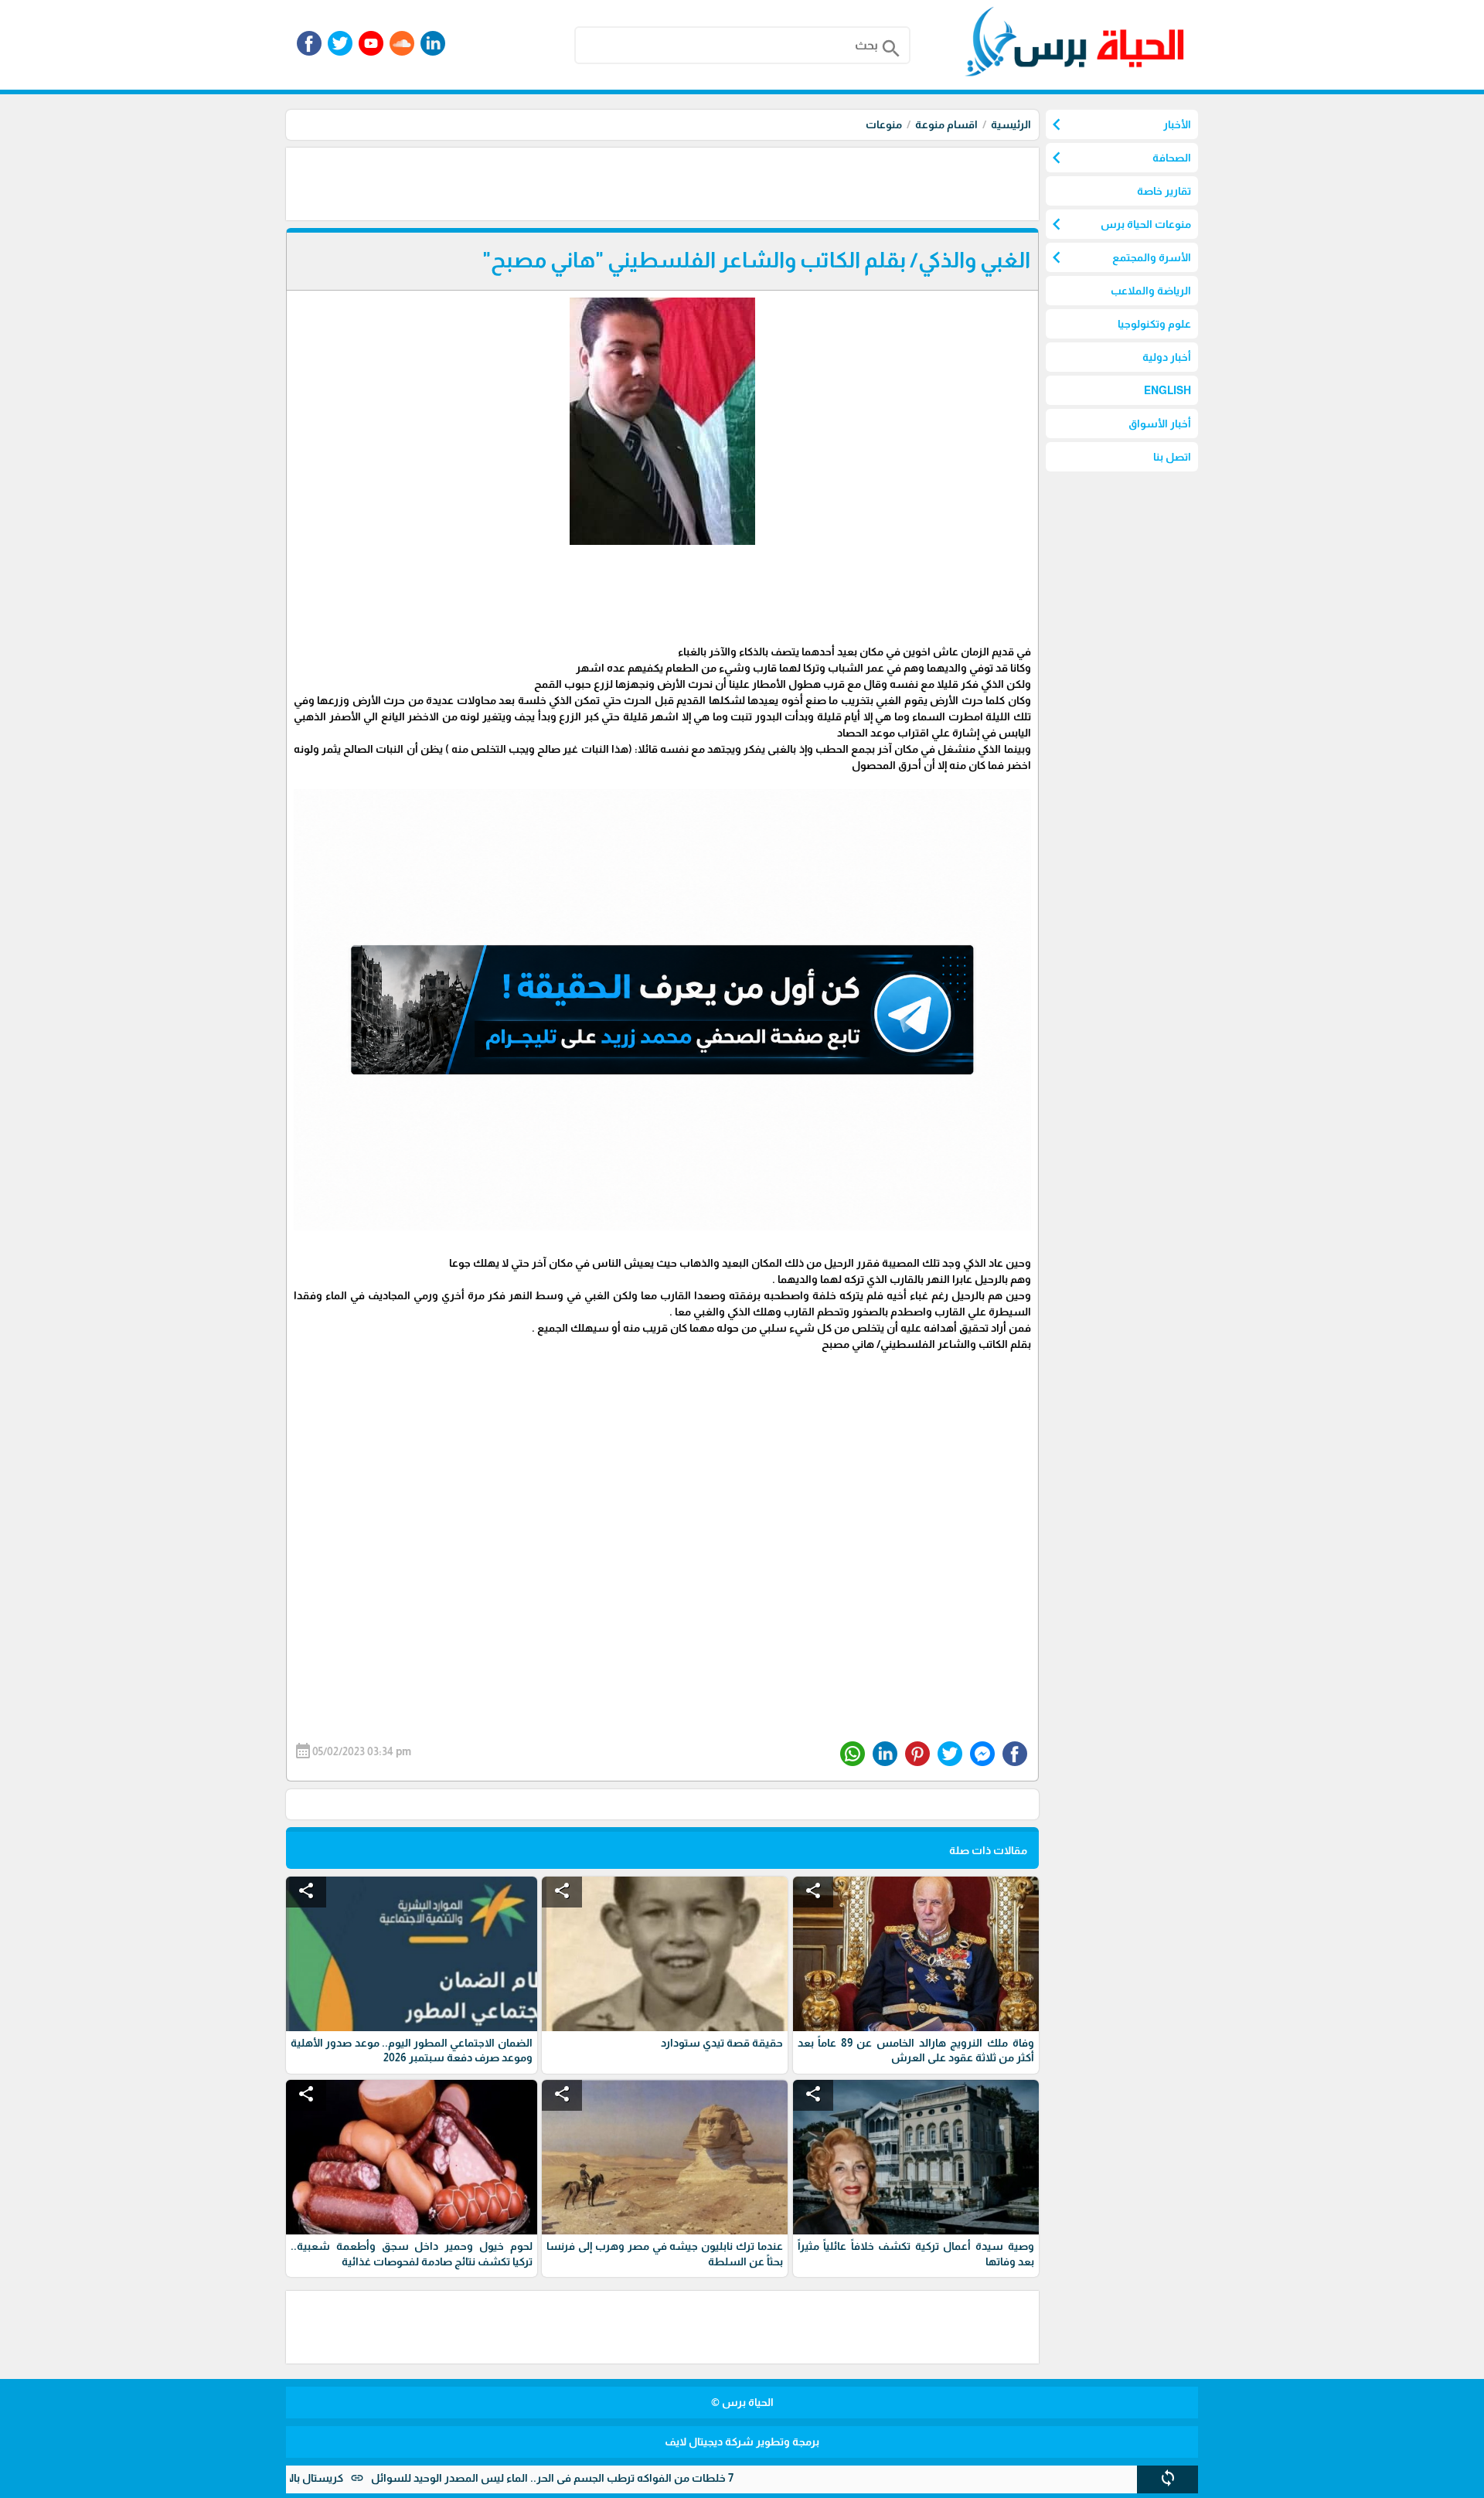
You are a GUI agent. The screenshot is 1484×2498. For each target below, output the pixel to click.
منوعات (884, 124)
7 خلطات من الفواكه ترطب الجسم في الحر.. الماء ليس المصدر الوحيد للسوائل (639, 2478)
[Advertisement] (757, 182)
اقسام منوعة (946, 124)
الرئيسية (1011, 124)
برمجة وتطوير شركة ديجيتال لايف (742, 2442)
